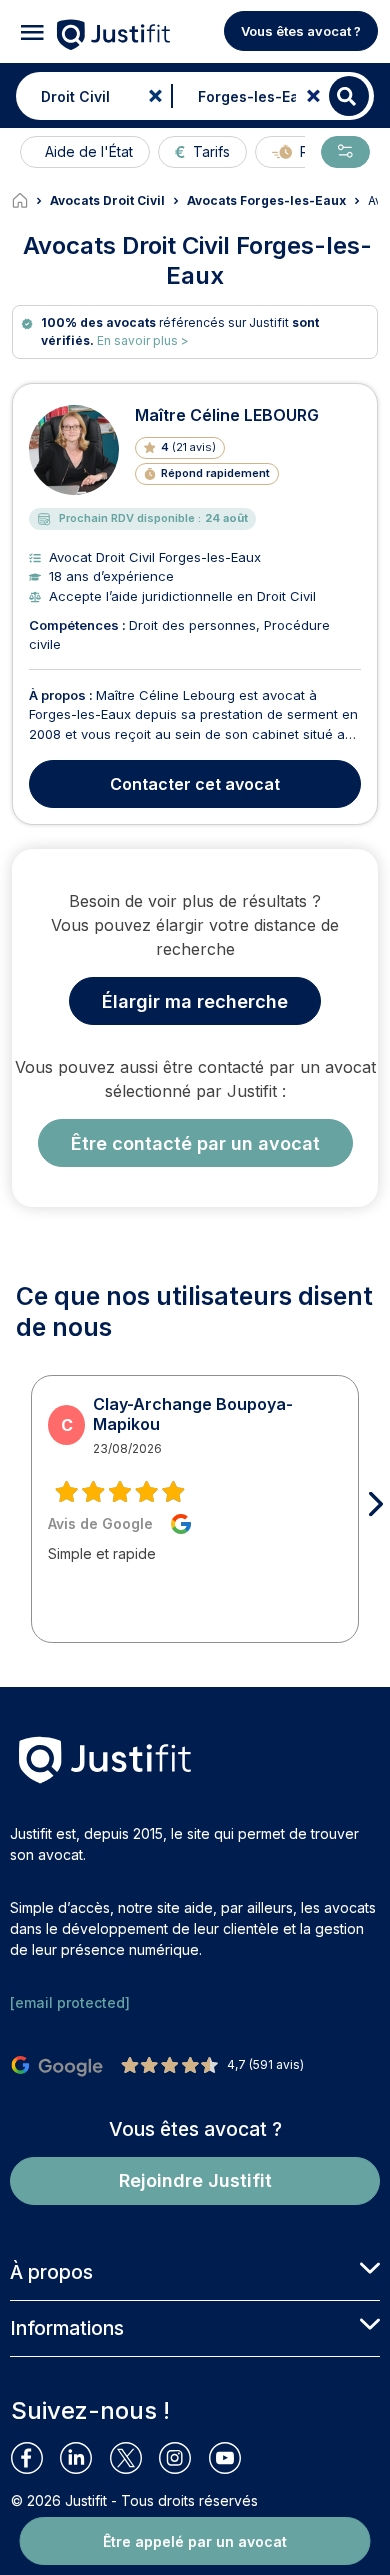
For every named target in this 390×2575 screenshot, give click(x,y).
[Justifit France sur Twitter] (134, 2458)
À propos (51, 2272)
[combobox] (89, 96)
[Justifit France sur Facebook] (35, 2458)
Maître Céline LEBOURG (227, 415)
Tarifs (211, 151)
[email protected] (70, 2002)
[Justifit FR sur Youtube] (233, 2458)
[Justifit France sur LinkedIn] (84, 2458)
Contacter (195, 784)
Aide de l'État (89, 151)
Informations (67, 2328)
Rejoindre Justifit (195, 2180)
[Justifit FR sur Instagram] (183, 2458)
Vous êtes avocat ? (301, 31)
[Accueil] (31, 201)
